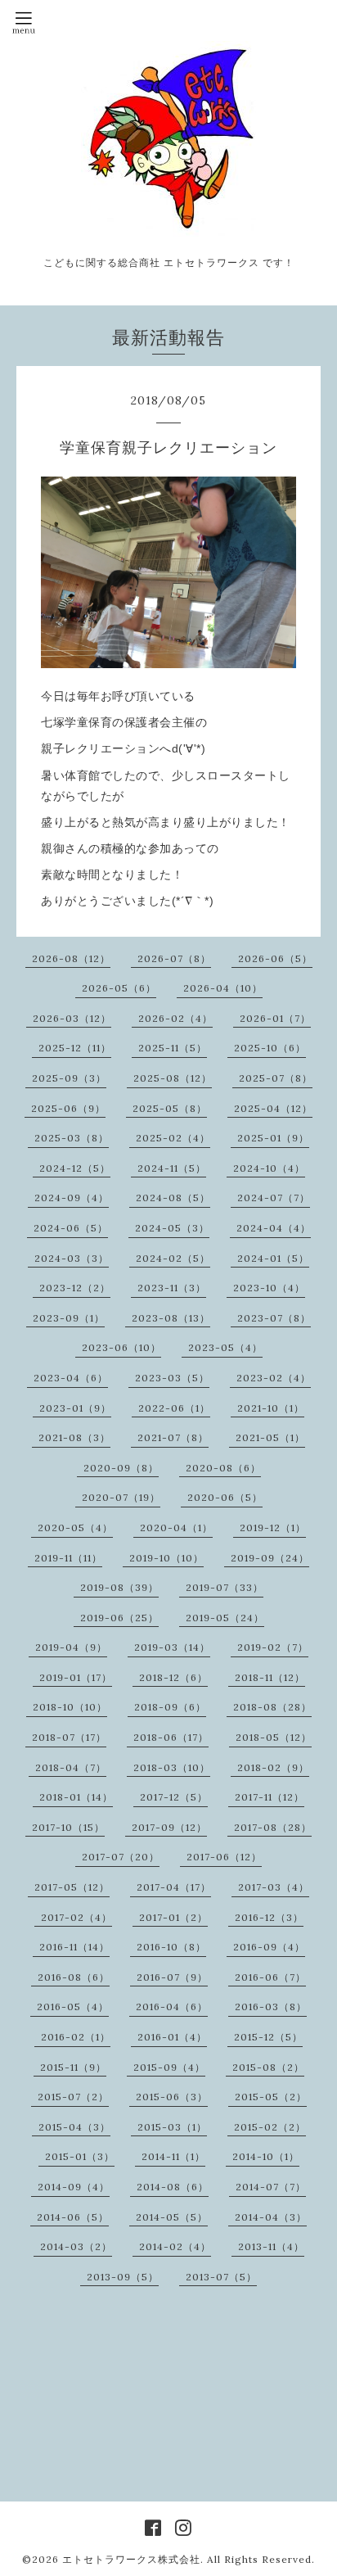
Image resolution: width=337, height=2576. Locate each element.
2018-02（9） (273, 1767)
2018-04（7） (71, 1767)
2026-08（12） (71, 958)
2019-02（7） (273, 1647)
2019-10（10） (166, 1558)
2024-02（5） (173, 1258)
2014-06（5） (73, 2217)
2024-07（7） (274, 1198)
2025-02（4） (173, 1138)
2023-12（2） (75, 1288)
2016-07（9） (172, 1977)
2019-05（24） (225, 1618)
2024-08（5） (173, 1198)
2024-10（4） (269, 1168)
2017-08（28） (273, 1827)
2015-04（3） (74, 2127)
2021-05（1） (270, 1437)
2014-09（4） (74, 2187)
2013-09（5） (123, 2277)
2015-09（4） (169, 2067)
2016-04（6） (172, 2007)
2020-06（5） (225, 1497)
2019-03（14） (172, 1647)
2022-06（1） (174, 1408)
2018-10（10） (70, 1707)
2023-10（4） (269, 1288)
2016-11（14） (74, 1947)
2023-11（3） (172, 1288)
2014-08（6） (173, 2187)
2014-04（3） (271, 2217)
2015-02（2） (270, 2127)
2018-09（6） (170, 1707)
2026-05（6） (119, 988)
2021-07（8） (173, 1437)
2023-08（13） (171, 1318)
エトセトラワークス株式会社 (131, 2559)
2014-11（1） (173, 2156)
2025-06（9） (68, 1108)
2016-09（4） (269, 1947)
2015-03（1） (172, 2127)
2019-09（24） (270, 1558)
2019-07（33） (225, 1587)
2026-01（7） (275, 1018)
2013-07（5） (221, 2277)
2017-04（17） (174, 1887)
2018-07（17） (69, 1737)
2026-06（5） (275, 958)
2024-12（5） (75, 1168)
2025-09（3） (69, 1078)
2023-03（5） (172, 1378)
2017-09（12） (169, 1827)
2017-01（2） (173, 1917)
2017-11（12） (270, 1797)
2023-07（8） (274, 1318)
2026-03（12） (72, 1018)
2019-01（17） (76, 1677)
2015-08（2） (268, 2067)
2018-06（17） (171, 1737)
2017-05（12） (72, 1887)
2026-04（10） (223, 988)
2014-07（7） (271, 2187)
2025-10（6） (270, 1048)
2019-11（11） (68, 1558)
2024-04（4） (274, 1228)
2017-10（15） (68, 1827)
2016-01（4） (172, 2037)
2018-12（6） (173, 1677)
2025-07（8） (276, 1078)
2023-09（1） (69, 1318)
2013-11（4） (271, 2246)
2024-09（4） (72, 1198)
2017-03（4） (274, 1887)
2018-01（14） (76, 1797)
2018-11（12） (270, 1677)
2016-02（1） (76, 2037)
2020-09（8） (121, 1468)
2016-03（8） (271, 2007)
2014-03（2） (76, 2246)
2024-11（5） (172, 1168)
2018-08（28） (272, 1707)
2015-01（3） (80, 2156)
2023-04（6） (71, 1378)
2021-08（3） (74, 1437)
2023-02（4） (274, 1378)
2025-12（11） (75, 1048)
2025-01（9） (273, 1138)
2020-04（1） (176, 1528)
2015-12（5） (268, 2037)
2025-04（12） (273, 1108)
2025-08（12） (173, 1078)
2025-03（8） (72, 1138)
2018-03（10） (172, 1767)
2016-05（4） (73, 2007)
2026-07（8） (174, 958)
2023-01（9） (75, 1408)
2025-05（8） (170, 1108)
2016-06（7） (270, 1977)
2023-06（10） (121, 1347)
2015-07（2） (73, 2097)
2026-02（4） (175, 1018)
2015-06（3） (172, 2097)
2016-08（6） (74, 1977)
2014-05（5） (172, 2217)
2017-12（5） (174, 1797)
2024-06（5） (71, 1228)
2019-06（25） (119, 1618)
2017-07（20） (121, 1857)
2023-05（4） (225, 1347)
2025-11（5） (173, 1048)
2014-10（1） (266, 2156)
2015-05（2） (271, 2097)
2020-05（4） (75, 1528)
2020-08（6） (223, 1468)
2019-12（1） (273, 1528)
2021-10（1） (271, 1408)
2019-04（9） (71, 1647)
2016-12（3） (269, 1917)
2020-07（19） (121, 1497)
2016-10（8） (171, 1947)
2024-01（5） (273, 1258)
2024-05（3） (172, 1228)
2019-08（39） (119, 1587)
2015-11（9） (73, 2067)
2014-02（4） (175, 2246)
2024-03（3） (72, 1258)
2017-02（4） (76, 1917)
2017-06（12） (224, 1857)
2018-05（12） (274, 1737)
